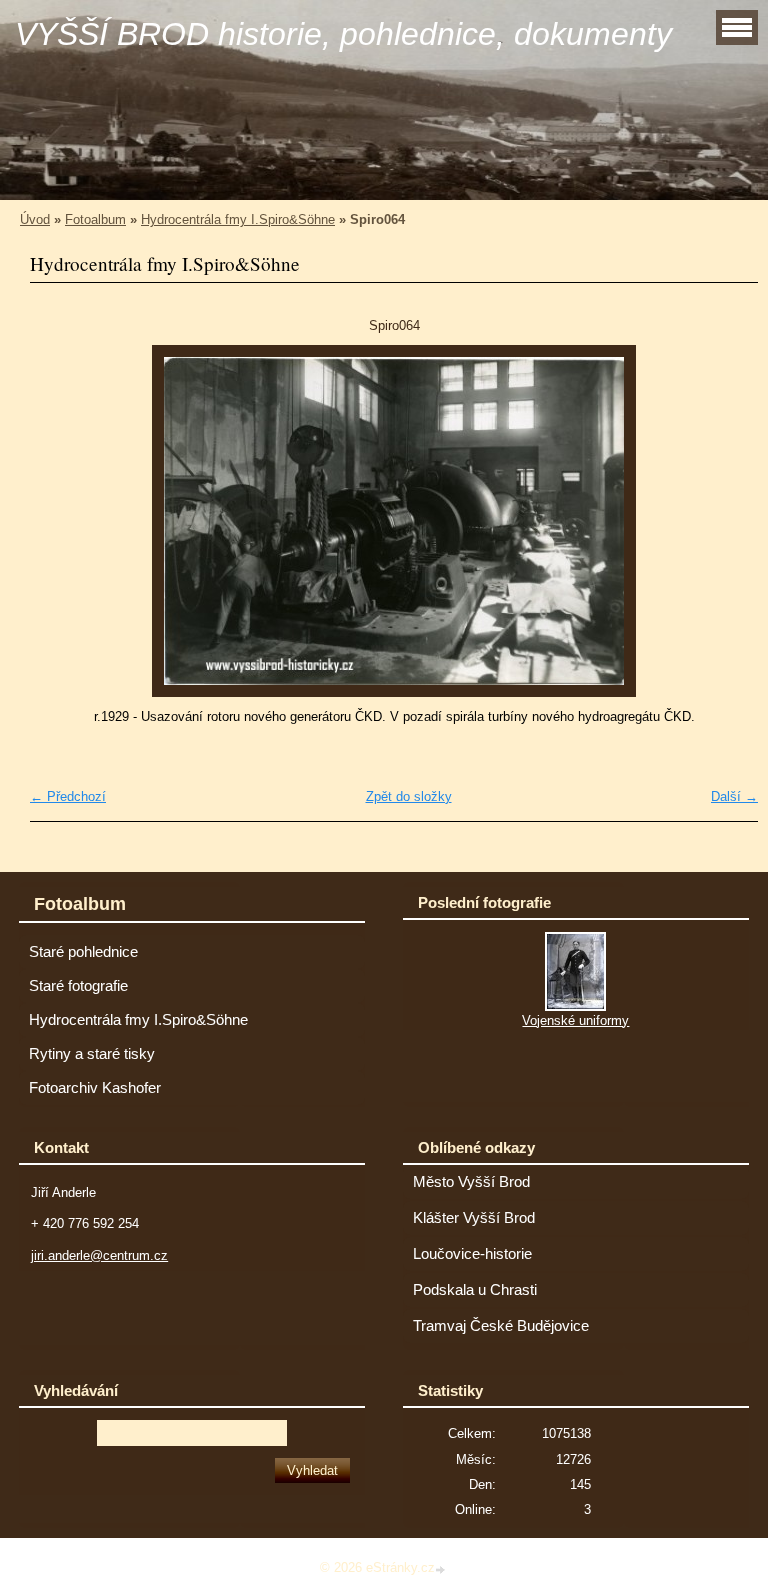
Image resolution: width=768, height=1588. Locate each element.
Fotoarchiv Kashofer (95, 1088)
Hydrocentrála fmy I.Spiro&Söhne (238, 219)
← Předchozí (68, 796)
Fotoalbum (95, 219)
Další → (734, 796)
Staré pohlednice (83, 952)
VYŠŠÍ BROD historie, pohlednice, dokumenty (343, 34)
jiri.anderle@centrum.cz (99, 1255)
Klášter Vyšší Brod (474, 1218)
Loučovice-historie (472, 1254)
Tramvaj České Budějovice (501, 1326)
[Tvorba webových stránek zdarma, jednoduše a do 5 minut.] (442, 1569)
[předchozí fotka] (62, 521)
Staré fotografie (78, 986)
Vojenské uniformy (575, 1020)
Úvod (35, 219)
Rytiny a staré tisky (92, 1054)
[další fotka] (725, 521)
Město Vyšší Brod (471, 1182)
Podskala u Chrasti (475, 1290)
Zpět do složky (409, 796)
